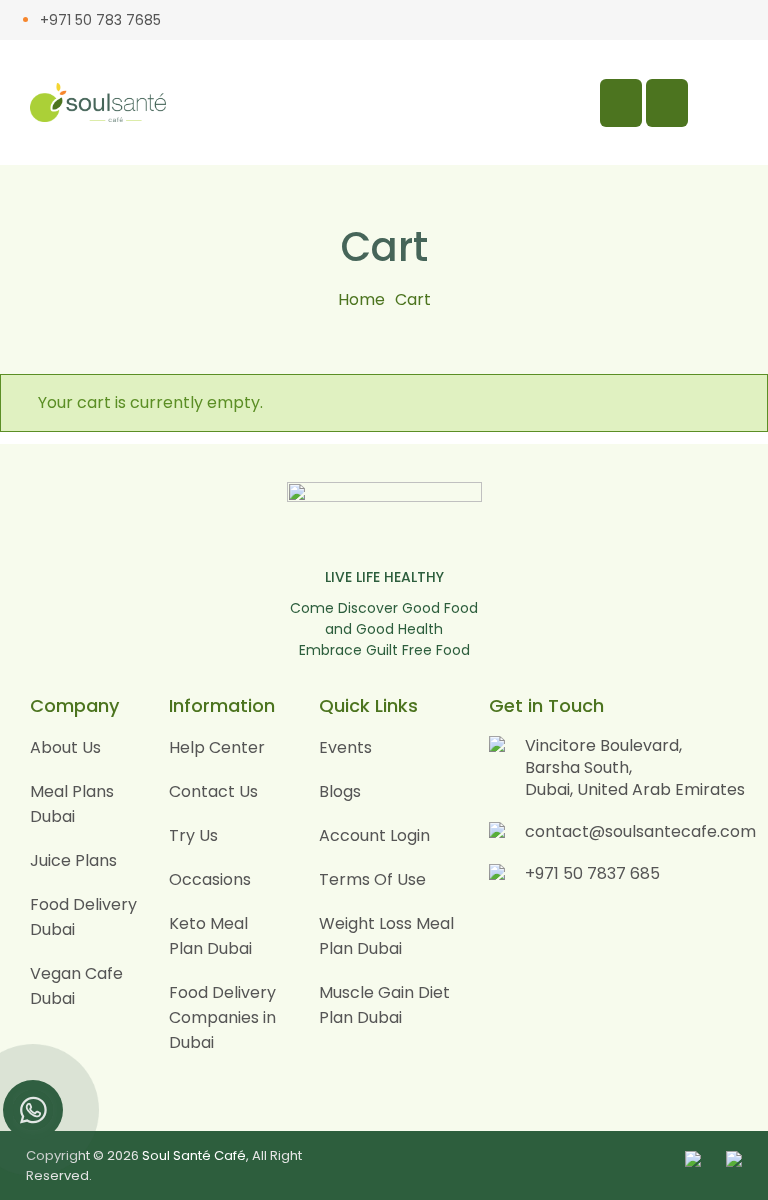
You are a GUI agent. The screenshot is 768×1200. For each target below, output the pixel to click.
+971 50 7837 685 (592, 873)
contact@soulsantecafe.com (640, 831)
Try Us (193, 835)
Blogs (340, 791)
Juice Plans (73, 860)
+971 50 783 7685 (100, 20)
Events (345, 747)
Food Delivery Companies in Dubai (222, 1017)
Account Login (374, 835)
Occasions (210, 879)
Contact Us (213, 791)
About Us (65, 747)
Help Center (217, 747)
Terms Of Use (372, 879)
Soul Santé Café (194, 1155)
